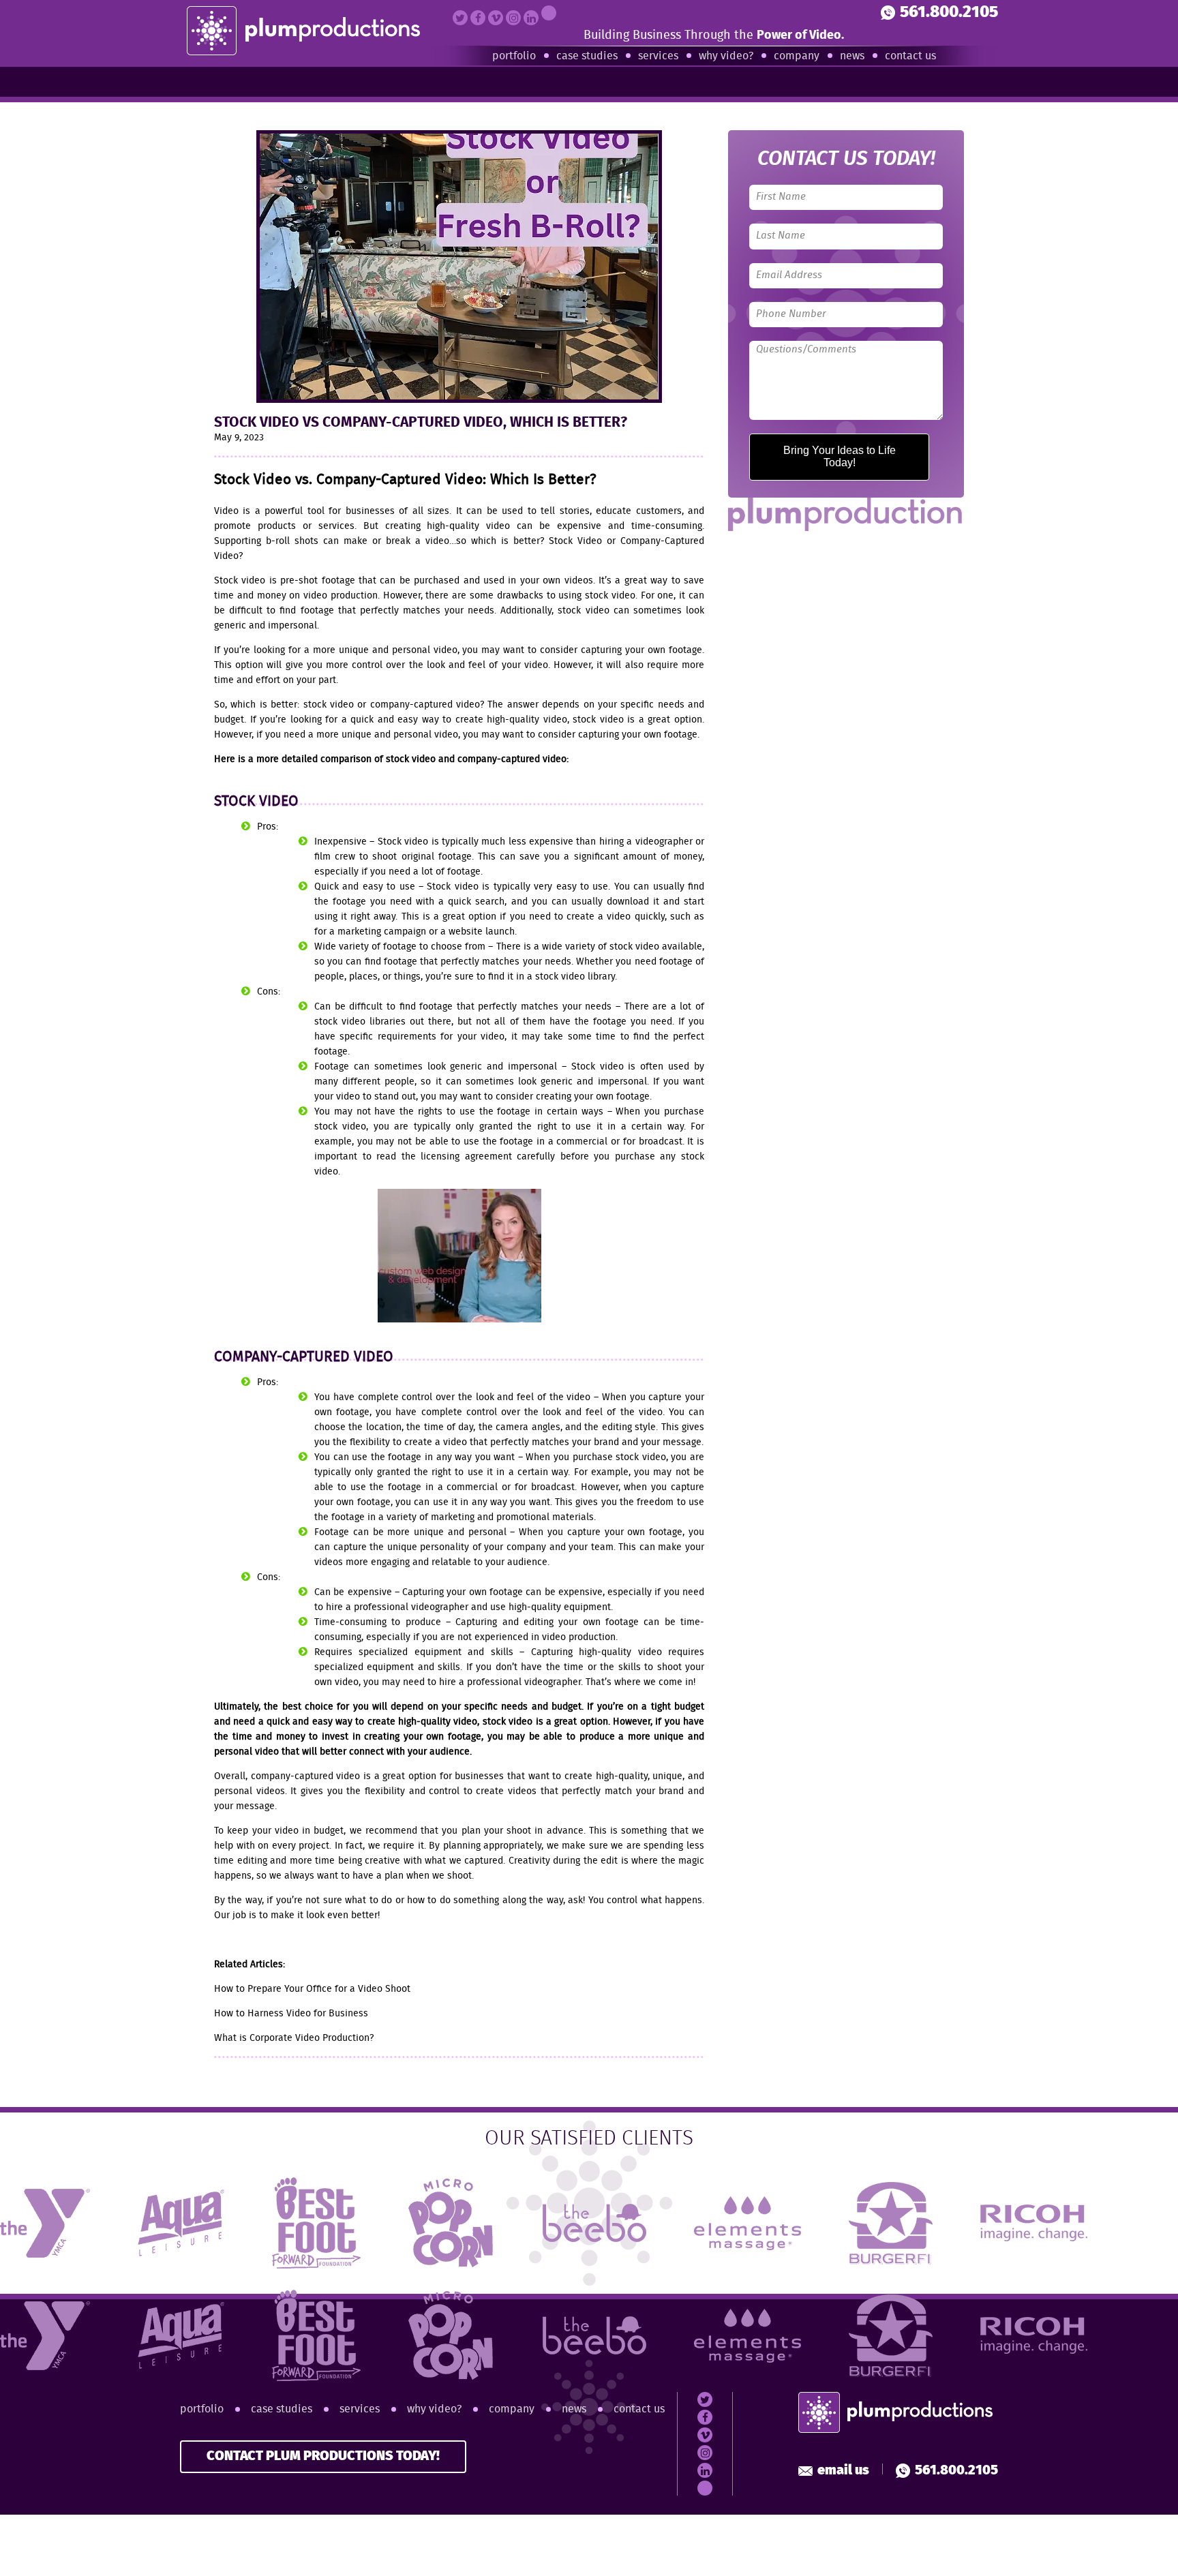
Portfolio (514, 56)
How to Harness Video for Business (291, 2014)
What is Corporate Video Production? (294, 2038)
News (852, 56)
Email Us (843, 2471)
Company (797, 56)
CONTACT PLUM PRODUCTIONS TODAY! (323, 2456)
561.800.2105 (949, 13)
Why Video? (726, 56)
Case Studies (587, 56)
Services (658, 56)
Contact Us (910, 56)
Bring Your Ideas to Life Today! (840, 456)
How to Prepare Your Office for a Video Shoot (312, 1989)
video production (341, 596)
